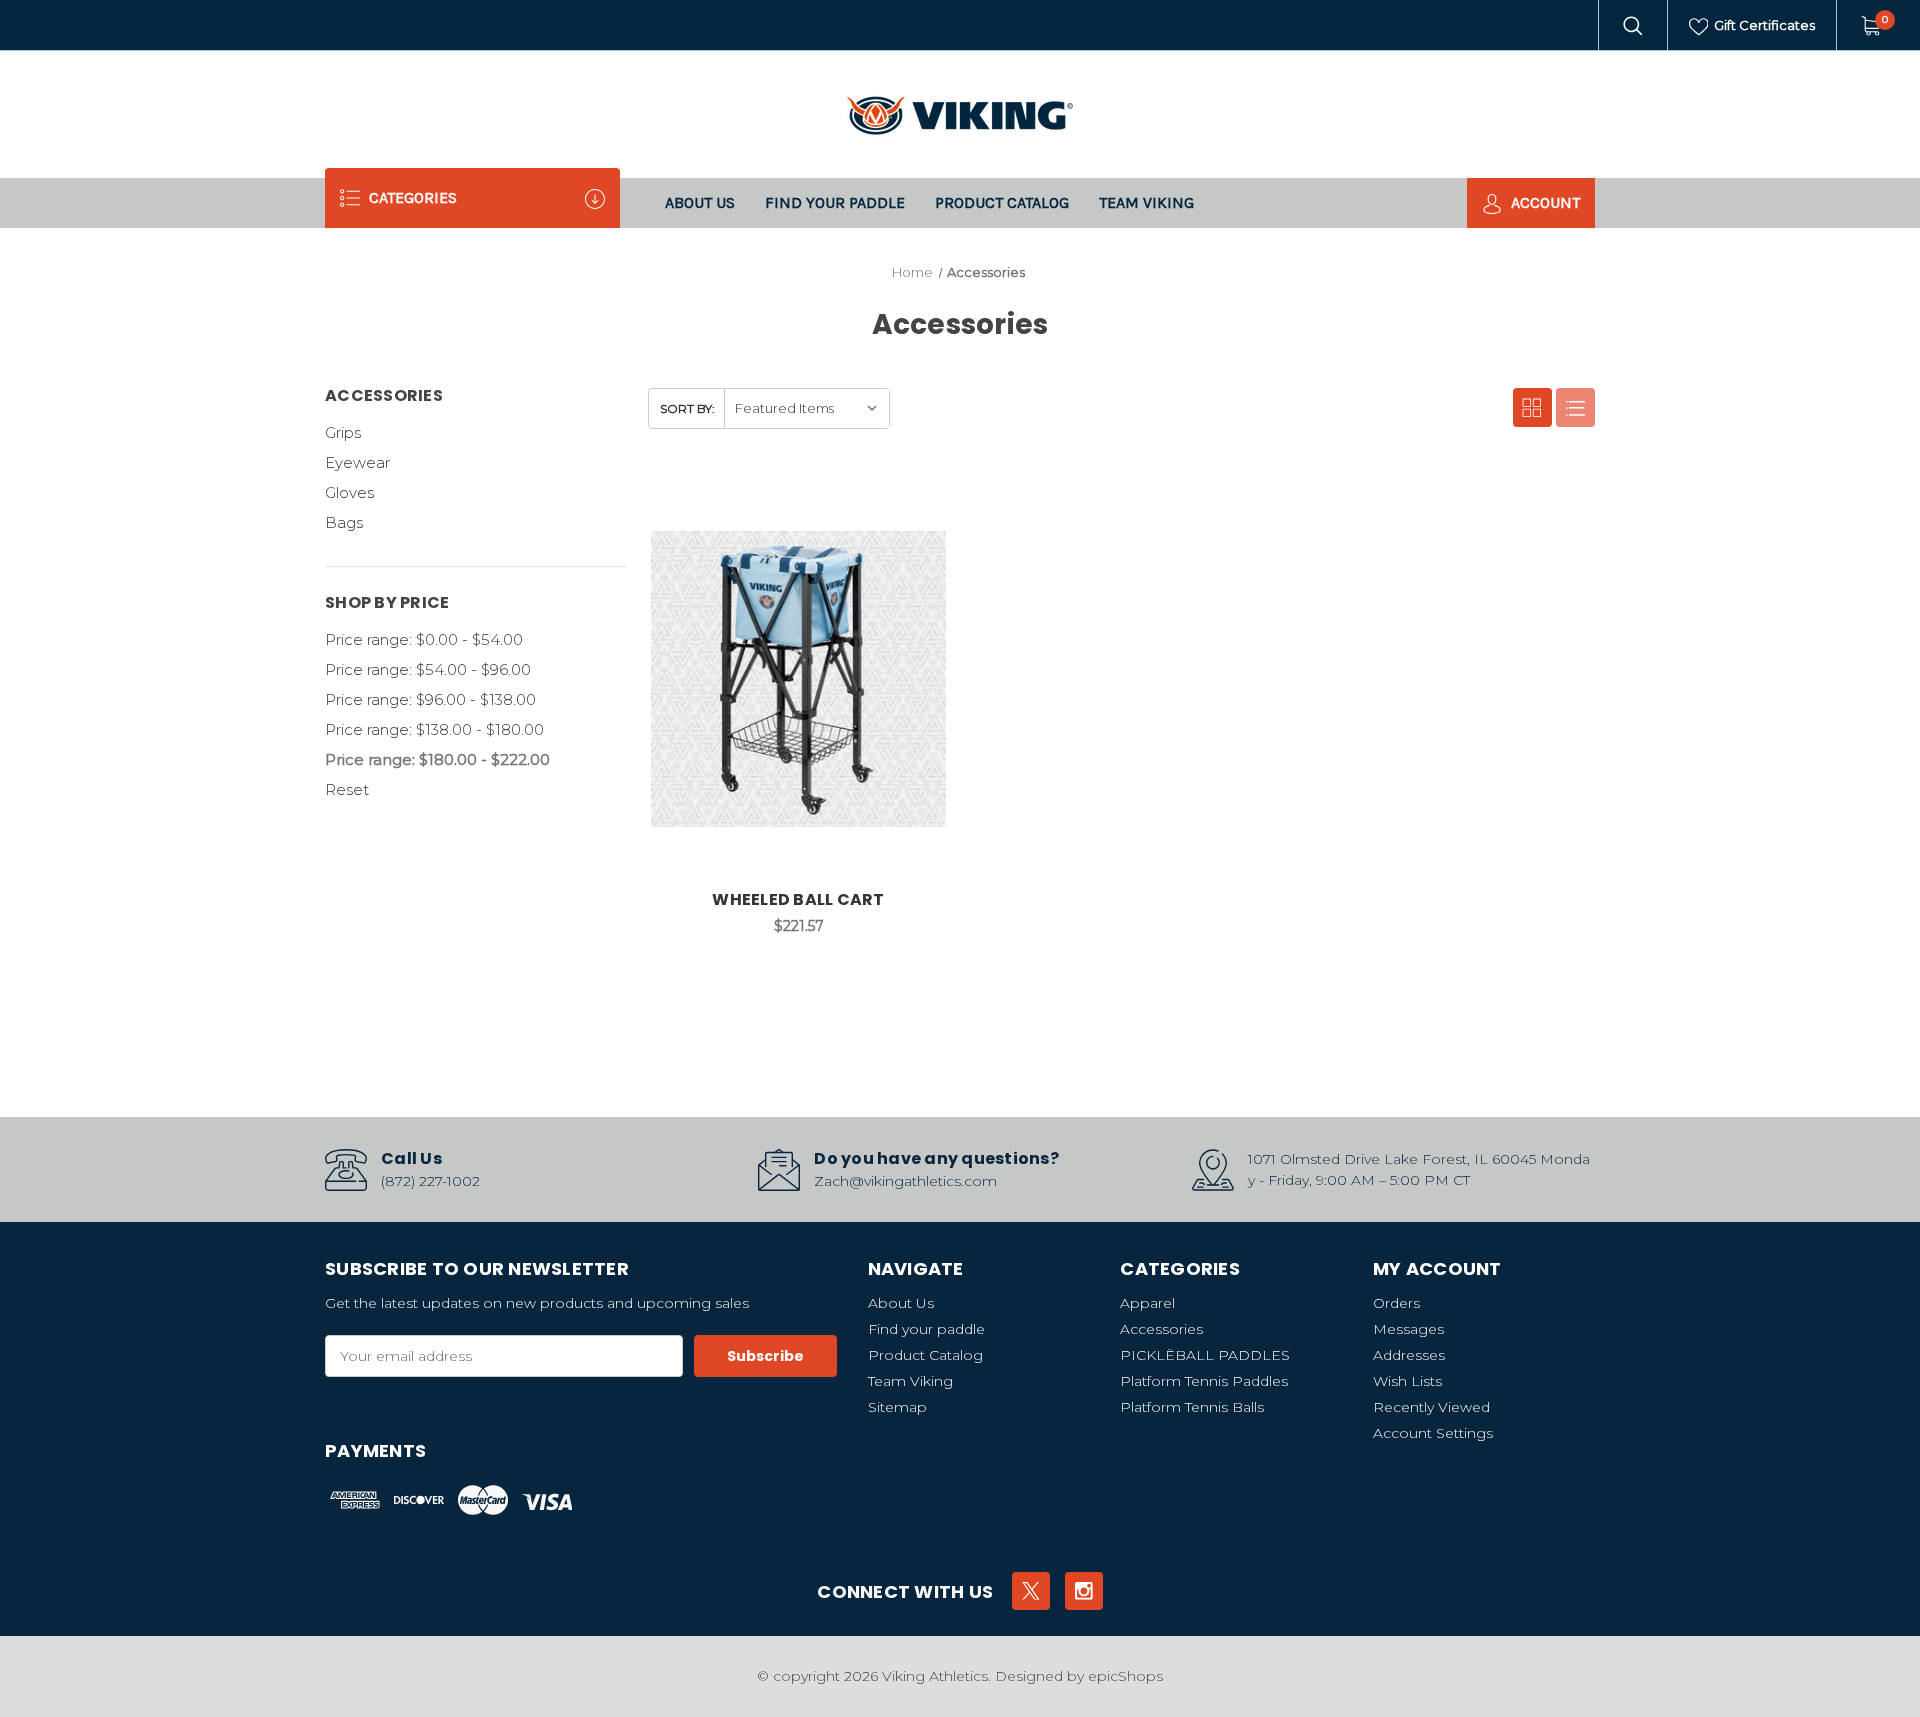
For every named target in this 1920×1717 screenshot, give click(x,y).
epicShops (1125, 1676)
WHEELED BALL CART (798, 899)
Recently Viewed (1431, 1407)
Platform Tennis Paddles (1204, 1381)
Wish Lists (1407, 1381)
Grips (343, 432)
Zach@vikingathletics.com (905, 1181)
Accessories (1161, 1329)
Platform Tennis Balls (1192, 1407)
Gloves (349, 492)
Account (1543, 202)
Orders (1396, 1303)
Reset (347, 789)
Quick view (869, 501)
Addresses (1409, 1355)
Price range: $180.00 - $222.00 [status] (437, 759)
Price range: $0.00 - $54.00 (424, 639)
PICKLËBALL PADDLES (1205, 1355)
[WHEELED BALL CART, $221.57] (799, 679)
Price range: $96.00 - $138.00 (430, 699)
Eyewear (357, 462)
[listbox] (806, 408)
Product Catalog (1002, 202)
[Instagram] (1084, 1591)
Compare (919, 501)
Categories (411, 197)
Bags (344, 522)
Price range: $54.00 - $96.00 (428, 669)
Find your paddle (835, 202)
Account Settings (1433, 1433)
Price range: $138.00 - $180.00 (434, 729)
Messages (1408, 1329)
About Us (700, 202)
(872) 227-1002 (430, 1181)
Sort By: (687, 408)
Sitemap (897, 1407)
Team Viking (1146, 202)
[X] (1031, 1591)
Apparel (1147, 1303)
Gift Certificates (1763, 25)
